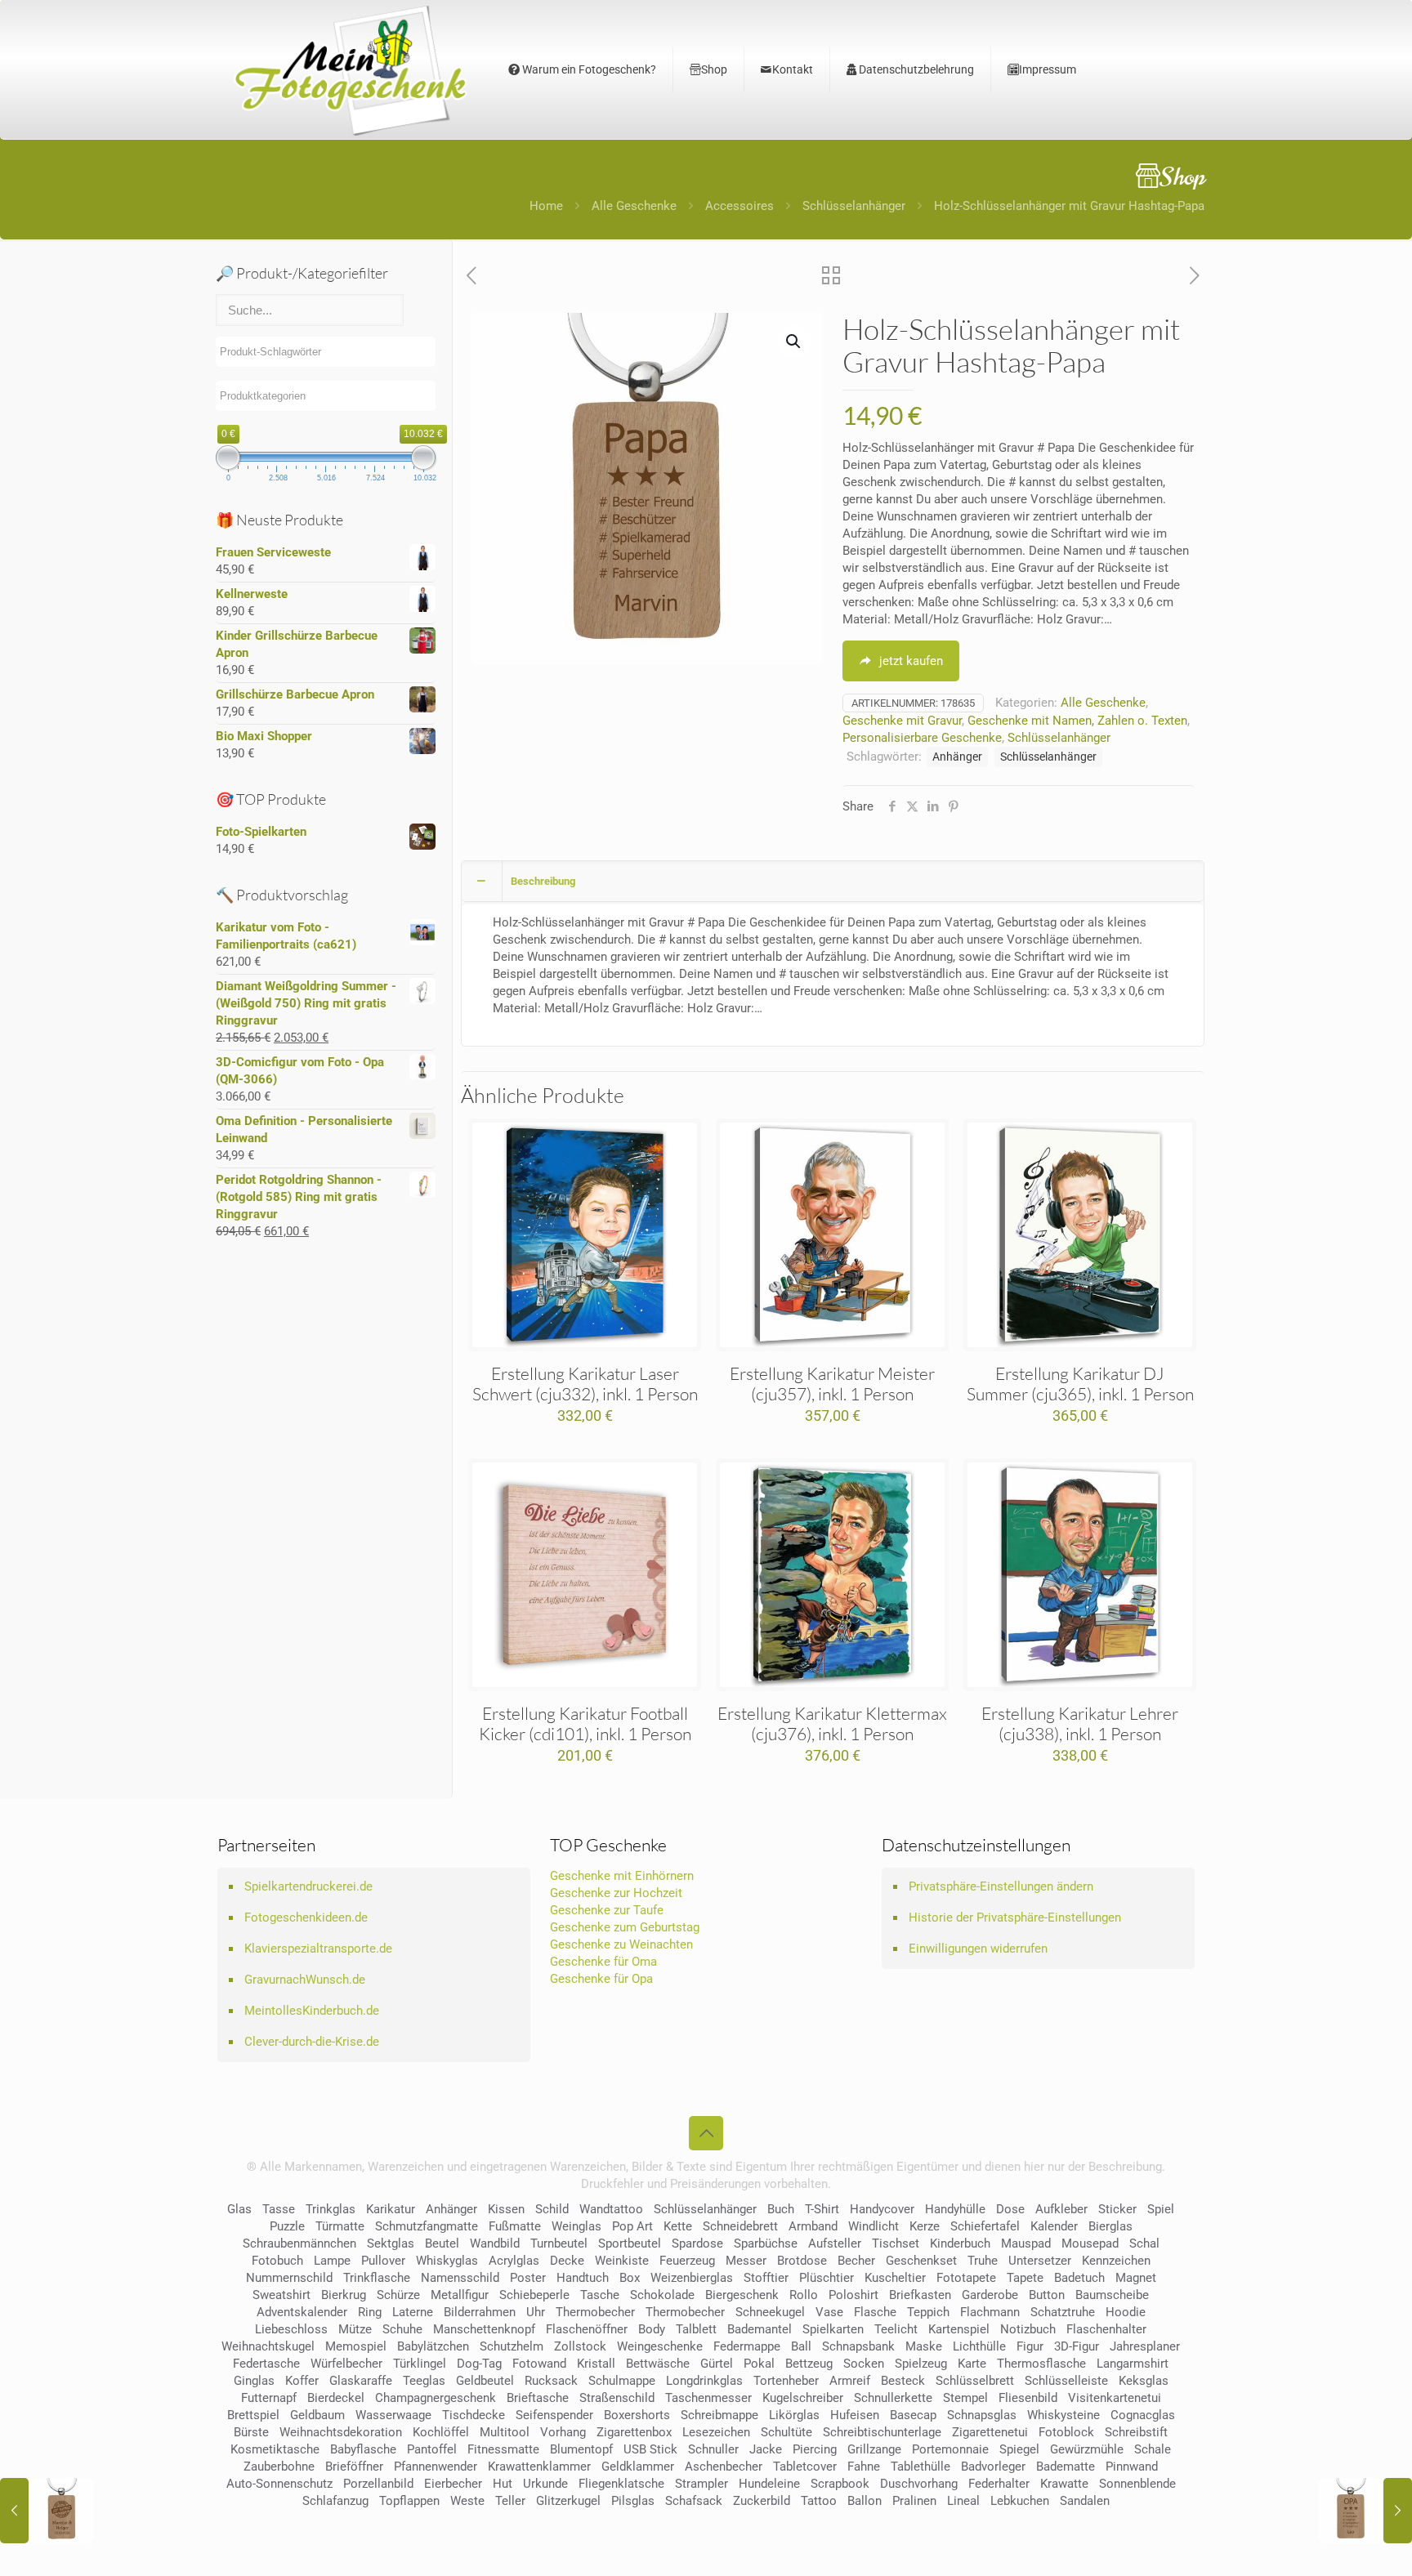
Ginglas (254, 2381)
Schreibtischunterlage (882, 2432)
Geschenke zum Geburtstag (625, 1927)
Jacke (766, 2449)
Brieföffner (354, 2467)
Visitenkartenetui (1115, 2398)
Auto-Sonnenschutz (279, 2484)
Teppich (928, 2312)
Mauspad (1026, 2243)
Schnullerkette (893, 2398)
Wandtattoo (611, 2209)
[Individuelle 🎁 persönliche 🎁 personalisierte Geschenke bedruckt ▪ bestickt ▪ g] (351, 69)
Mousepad (1090, 2243)
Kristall (596, 2364)
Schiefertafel (985, 2226)
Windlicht (874, 2226)
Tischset (896, 2243)
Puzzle (287, 2226)
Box (630, 2278)
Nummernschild (289, 2278)
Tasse (279, 2209)
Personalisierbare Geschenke (922, 738)
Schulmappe (622, 2381)
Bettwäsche (658, 2364)
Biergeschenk (742, 2295)
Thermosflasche (1041, 2364)
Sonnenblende (1137, 2484)
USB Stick (650, 2449)
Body (652, 2329)
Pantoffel (432, 2449)
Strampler (702, 2484)
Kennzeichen (1116, 2261)
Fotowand (539, 2364)
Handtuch (583, 2278)
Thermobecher (595, 2312)
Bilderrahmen (480, 2312)
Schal (1144, 2243)
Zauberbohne (279, 2467)
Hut (503, 2484)
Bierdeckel (336, 2398)
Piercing (815, 2449)
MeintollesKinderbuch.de (312, 2011)
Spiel (1161, 2209)
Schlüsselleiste (1066, 2381)
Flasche (875, 2312)
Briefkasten (920, 2295)
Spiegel (1019, 2449)
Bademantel (760, 2329)
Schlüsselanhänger (854, 206)
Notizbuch (1028, 2329)
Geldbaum (317, 2415)
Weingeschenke (660, 2346)
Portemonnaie (950, 2449)
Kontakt (793, 69)
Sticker (1117, 2209)
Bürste (251, 2432)
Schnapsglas (982, 2415)
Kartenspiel (959, 2329)
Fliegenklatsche (621, 2484)
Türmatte (340, 2226)
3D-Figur (1077, 2346)
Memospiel (356, 2346)
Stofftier (766, 2278)
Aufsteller (835, 2243)
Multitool (505, 2432)
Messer (746, 2261)
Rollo (804, 2295)
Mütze (355, 2329)
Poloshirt (853, 2295)
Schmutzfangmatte (427, 2226)
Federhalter (999, 2484)
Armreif (850, 2381)
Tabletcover (805, 2467)
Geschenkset (921, 2261)
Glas (239, 2209)
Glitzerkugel (568, 2501)
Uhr (536, 2312)
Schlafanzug (335, 2501)
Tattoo (819, 2501)
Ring (370, 2312)
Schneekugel (770, 2312)
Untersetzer (1040, 2261)
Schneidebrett (740, 2226)
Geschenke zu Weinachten (621, 1944)
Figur (1030, 2346)
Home (546, 206)
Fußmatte (515, 2226)
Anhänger (957, 757)
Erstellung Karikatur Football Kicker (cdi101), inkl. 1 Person (585, 1723)
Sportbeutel (630, 2243)
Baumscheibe (1112, 2295)
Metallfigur (460, 2295)
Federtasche (266, 2364)
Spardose (697, 2243)
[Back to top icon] (706, 2133)
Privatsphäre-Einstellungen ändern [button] (1001, 1886)
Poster (528, 2278)
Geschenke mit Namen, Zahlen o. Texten (1077, 721)
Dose (1010, 2209)
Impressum (1048, 69)
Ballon (865, 2501)
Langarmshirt (1133, 2364)
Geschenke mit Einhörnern (622, 1876)
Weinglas (576, 2226)
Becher (856, 2261)
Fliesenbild (1028, 2398)
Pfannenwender (436, 2467)
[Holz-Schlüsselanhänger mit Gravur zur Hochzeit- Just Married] (47, 2511)
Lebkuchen (1020, 2501)
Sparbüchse (766, 2243)
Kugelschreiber (803, 2398)
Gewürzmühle (1087, 2449)
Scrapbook (840, 2484)
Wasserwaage (393, 2415)
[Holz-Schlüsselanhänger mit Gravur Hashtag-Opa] (1365, 2511)
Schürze (398, 2295)
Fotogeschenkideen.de (306, 1917)
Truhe (983, 2261)
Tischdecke (474, 2415)
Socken (864, 2364)
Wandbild (495, 2243)
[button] (794, 342)
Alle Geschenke (634, 206)
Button (1047, 2295)
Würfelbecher (346, 2364)
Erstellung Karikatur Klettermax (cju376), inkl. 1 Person (832, 1723)
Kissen (506, 2209)
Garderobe (990, 2295)
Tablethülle (920, 2467)
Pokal (759, 2364)
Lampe (332, 2261)
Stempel (965, 2398)
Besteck (903, 2381)
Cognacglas (1143, 2415)
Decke (567, 2261)
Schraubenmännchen (299, 2243)
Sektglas (391, 2243)
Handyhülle (955, 2209)
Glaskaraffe (361, 2381)
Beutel (442, 2243)
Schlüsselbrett (975, 2381)
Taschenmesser (708, 2398)
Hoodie (1126, 2312)
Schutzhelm (512, 2346)
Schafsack (694, 2501)
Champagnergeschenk (436, 2398)
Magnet (1136, 2278)
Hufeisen (855, 2415)
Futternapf (269, 2398)
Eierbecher (453, 2484)
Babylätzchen (433, 2346)
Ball (801, 2346)
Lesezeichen (716, 2432)
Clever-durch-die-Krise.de (312, 2042)
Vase (829, 2312)
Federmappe (747, 2346)
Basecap (913, 2415)
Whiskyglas (447, 2261)
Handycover (882, 2209)
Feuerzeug (687, 2261)
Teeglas (424, 2381)
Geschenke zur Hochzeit (616, 1893)
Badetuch (1079, 2278)
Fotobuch (277, 2261)
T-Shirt (822, 2209)
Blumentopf (581, 2449)
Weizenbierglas (692, 2278)
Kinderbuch (960, 2243)
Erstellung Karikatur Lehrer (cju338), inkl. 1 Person (1080, 1723)
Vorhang (563, 2432)
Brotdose (802, 2261)
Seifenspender (554, 2415)
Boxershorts (637, 2415)
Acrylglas (514, 2261)
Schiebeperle (534, 2295)
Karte (972, 2364)
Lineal (963, 2501)
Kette (678, 2226)
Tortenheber (786, 2381)
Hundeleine (769, 2484)
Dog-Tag (479, 2364)
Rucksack (551, 2381)
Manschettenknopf (484, 2329)
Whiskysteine (1063, 2415)
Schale (1153, 2449)
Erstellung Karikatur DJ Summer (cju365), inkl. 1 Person (1080, 1384)
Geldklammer (638, 2467)
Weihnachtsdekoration (341, 2432)
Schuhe (402, 2329)
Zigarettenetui (990, 2432)
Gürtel (717, 2364)
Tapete (1025, 2278)
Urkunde (545, 2484)
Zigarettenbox (634, 2432)
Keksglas (1144, 2381)
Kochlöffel (441, 2432)
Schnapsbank (858, 2346)
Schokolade (662, 2295)
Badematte (1066, 2467)
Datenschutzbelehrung (915, 69)
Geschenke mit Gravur (902, 721)
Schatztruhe (1063, 2312)
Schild (552, 2209)
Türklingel (420, 2364)
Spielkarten (833, 2329)
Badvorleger (993, 2467)
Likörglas (794, 2415)
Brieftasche (538, 2398)
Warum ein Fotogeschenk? (588, 69)
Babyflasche (363, 2449)
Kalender (1054, 2226)
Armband (813, 2226)
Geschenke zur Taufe (607, 1910)
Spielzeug (921, 2364)
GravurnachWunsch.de (305, 1980)
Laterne (413, 2312)
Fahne (864, 2467)
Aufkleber (1061, 2209)
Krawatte (1064, 2484)
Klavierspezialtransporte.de (318, 1949)
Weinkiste (622, 2261)
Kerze (925, 2226)
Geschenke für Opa (601, 1979)
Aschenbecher (724, 2467)
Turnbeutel (559, 2243)
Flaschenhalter (1106, 2329)
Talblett (696, 2329)
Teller (510, 2501)
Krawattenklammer (539, 2467)
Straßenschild (617, 2398)
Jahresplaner (1145, 2346)
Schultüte (786, 2432)
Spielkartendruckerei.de (308, 1886)
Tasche (600, 2295)
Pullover (383, 2261)
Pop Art (632, 2226)
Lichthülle (979, 2346)
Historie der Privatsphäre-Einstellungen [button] (1015, 1917)
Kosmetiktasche (275, 2449)
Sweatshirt (282, 2295)
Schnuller (713, 2449)
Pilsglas (633, 2501)
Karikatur (391, 2209)
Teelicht (896, 2329)
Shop (714, 69)
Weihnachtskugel (268, 2346)
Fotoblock (1066, 2432)
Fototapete (966, 2278)
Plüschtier (827, 2278)
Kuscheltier (895, 2278)
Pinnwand (1132, 2467)
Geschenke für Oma (603, 1962)
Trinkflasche (377, 2278)
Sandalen (1085, 2501)
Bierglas (1110, 2226)
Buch (781, 2209)
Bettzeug (809, 2364)
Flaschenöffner (587, 2329)
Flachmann (990, 2312)
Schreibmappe (719, 2415)
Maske (924, 2346)
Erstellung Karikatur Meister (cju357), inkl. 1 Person (832, 1384)
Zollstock (580, 2346)
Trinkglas (331, 2209)
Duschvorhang (919, 2484)
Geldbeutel (485, 2381)
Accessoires (740, 206)
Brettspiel (253, 2415)
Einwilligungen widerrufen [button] (978, 1949)
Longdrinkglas (704, 2381)
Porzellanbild (378, 2484)
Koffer (302, 2381)
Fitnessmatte (503, 2449)
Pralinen (914, 2501)
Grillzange (874, 2449)
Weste (467, 2501)
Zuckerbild (762, 2501)
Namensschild (460, 2278)
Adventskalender (302, 2312)
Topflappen (409, 2501)
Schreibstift (1136, 2432)
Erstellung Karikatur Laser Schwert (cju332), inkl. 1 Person (585, 1384)
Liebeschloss (291, 2329)
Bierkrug (344, 2295)
